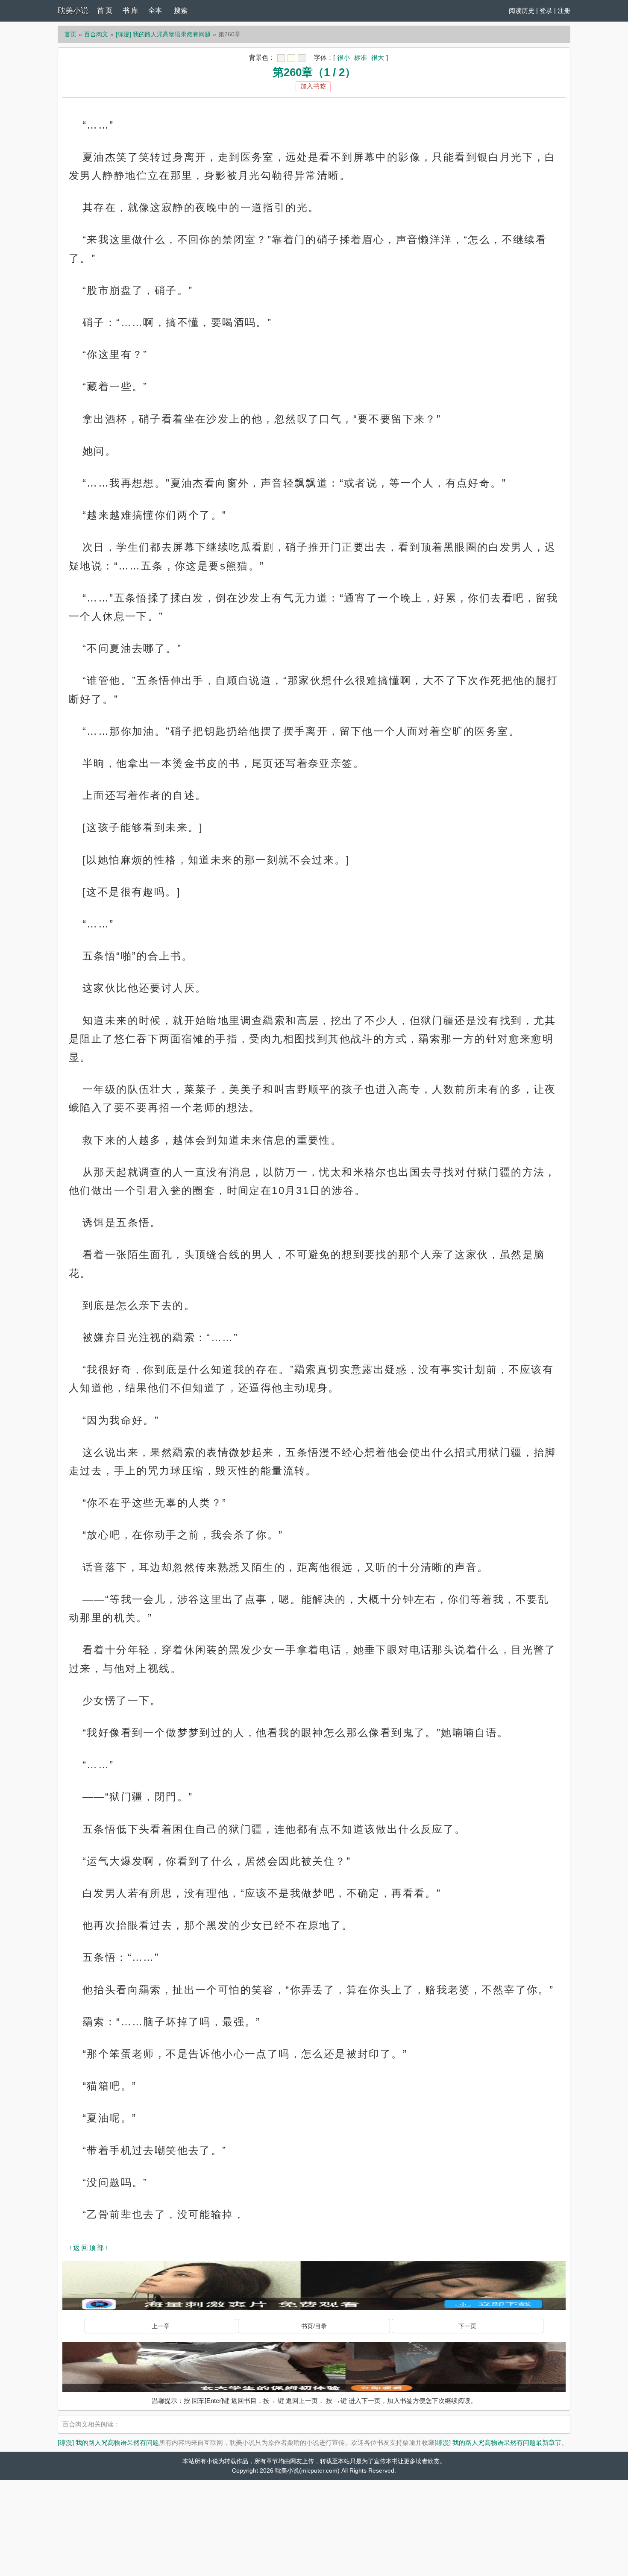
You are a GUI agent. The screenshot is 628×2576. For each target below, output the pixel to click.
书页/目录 (314, 2326)
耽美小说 (73, 11)
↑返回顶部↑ (89, 2248)
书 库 (130, 10)
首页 (70, 34)
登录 (546, 10)
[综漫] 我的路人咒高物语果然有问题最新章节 (498, 2443)
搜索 (181, 10)
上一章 (161, 2326)
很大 (378, 57)
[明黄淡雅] (291, 58)
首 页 (105, 10)
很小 (343, 57)
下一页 (467, 2326)
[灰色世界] (302, 58)
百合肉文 (96, 34)
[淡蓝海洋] (281, 58)
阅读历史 (522, 10)
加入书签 (313, 86)
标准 (361, 57)
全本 (155, 10)
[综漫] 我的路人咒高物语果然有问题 (163, 34)
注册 (564, 10)
